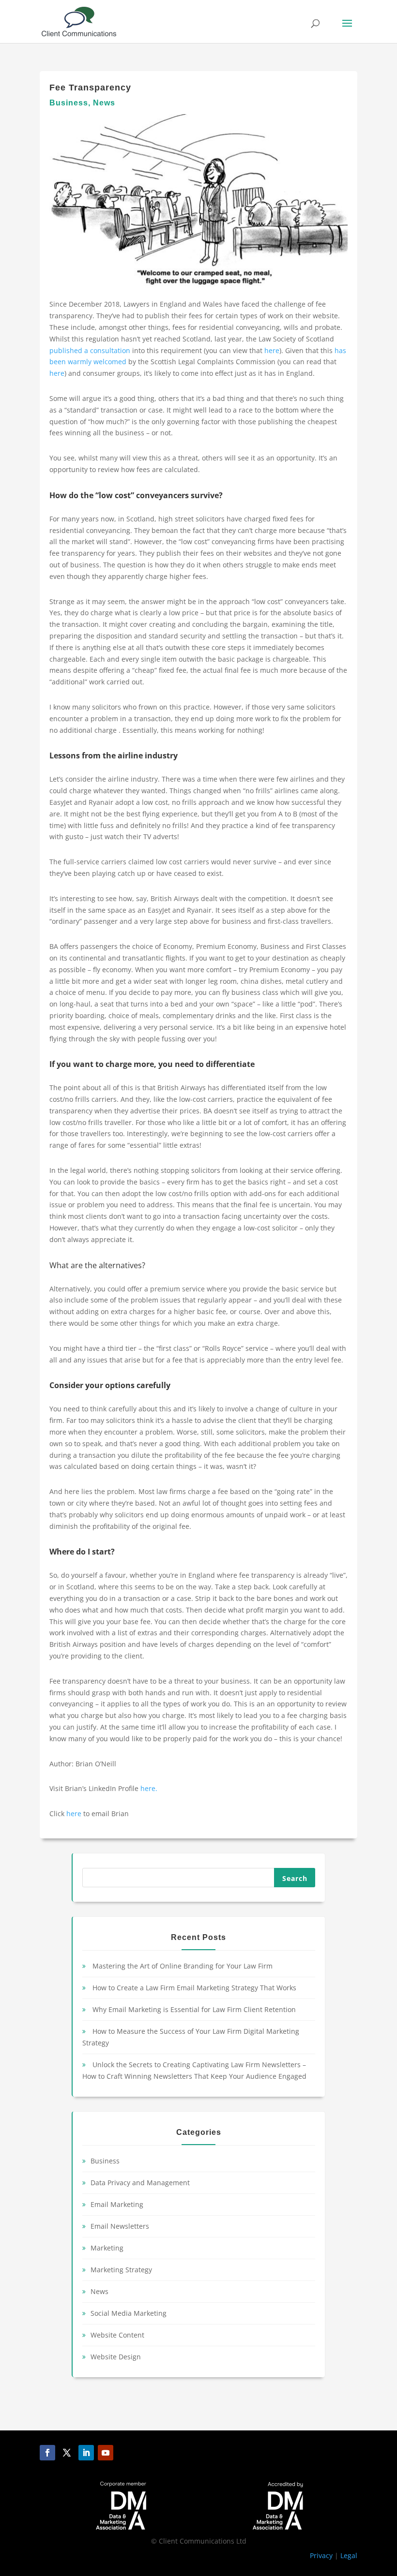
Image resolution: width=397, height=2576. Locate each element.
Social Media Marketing (129, 2313)
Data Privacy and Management (140, 2183)
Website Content (117, 2335)
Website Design (116, 2357)
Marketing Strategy (121, 2270)
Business (69, 103)
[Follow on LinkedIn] (86, 2453)
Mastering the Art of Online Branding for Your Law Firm (183, 1966)
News (104, 103)
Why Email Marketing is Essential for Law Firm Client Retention (194, 2009)
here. (149, 1788)
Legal (349, 2555)
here (272, 350)
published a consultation (90, 350)
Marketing (107, 2248)
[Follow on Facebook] (47, 2453)
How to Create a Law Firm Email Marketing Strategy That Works (194, 1988)
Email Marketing (117, 2204)
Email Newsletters (120, 2226)
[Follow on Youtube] (106, 2453)
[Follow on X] (67, 2453)
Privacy (321, 2555)
